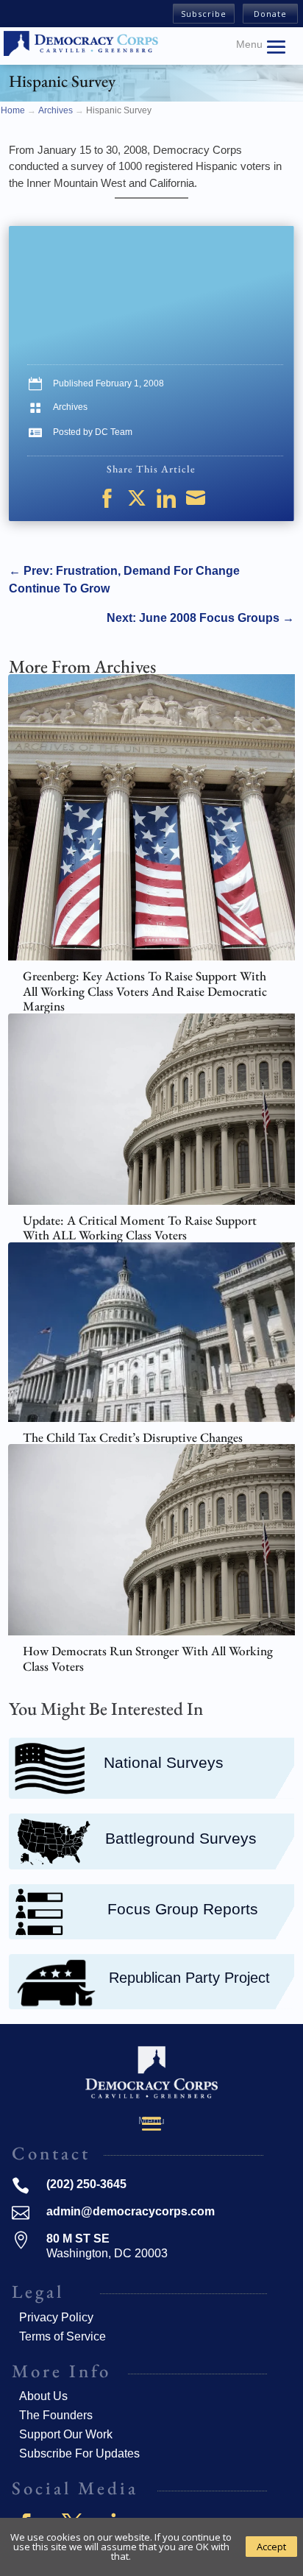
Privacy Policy (56, 2317)
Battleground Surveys (181, 1838)
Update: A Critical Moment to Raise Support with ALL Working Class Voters (140, 1228)
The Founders (56, 2415)
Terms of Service (63, 2336)
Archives (70, 407)
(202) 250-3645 (86, 2184)
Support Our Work (66, 2434)
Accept (271, 2547)
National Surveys (164, 1762)
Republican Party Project (189, 1978)
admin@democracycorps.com (131, 2211)
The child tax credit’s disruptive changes (133, 1437)
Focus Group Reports (183, 1909)
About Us (43, 2396)
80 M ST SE (78, 2239)
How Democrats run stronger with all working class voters (148, 1659)
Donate (270, 14)
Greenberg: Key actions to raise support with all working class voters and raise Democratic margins (145, 991)
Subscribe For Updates (79, 2453)
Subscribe (204, 14)
